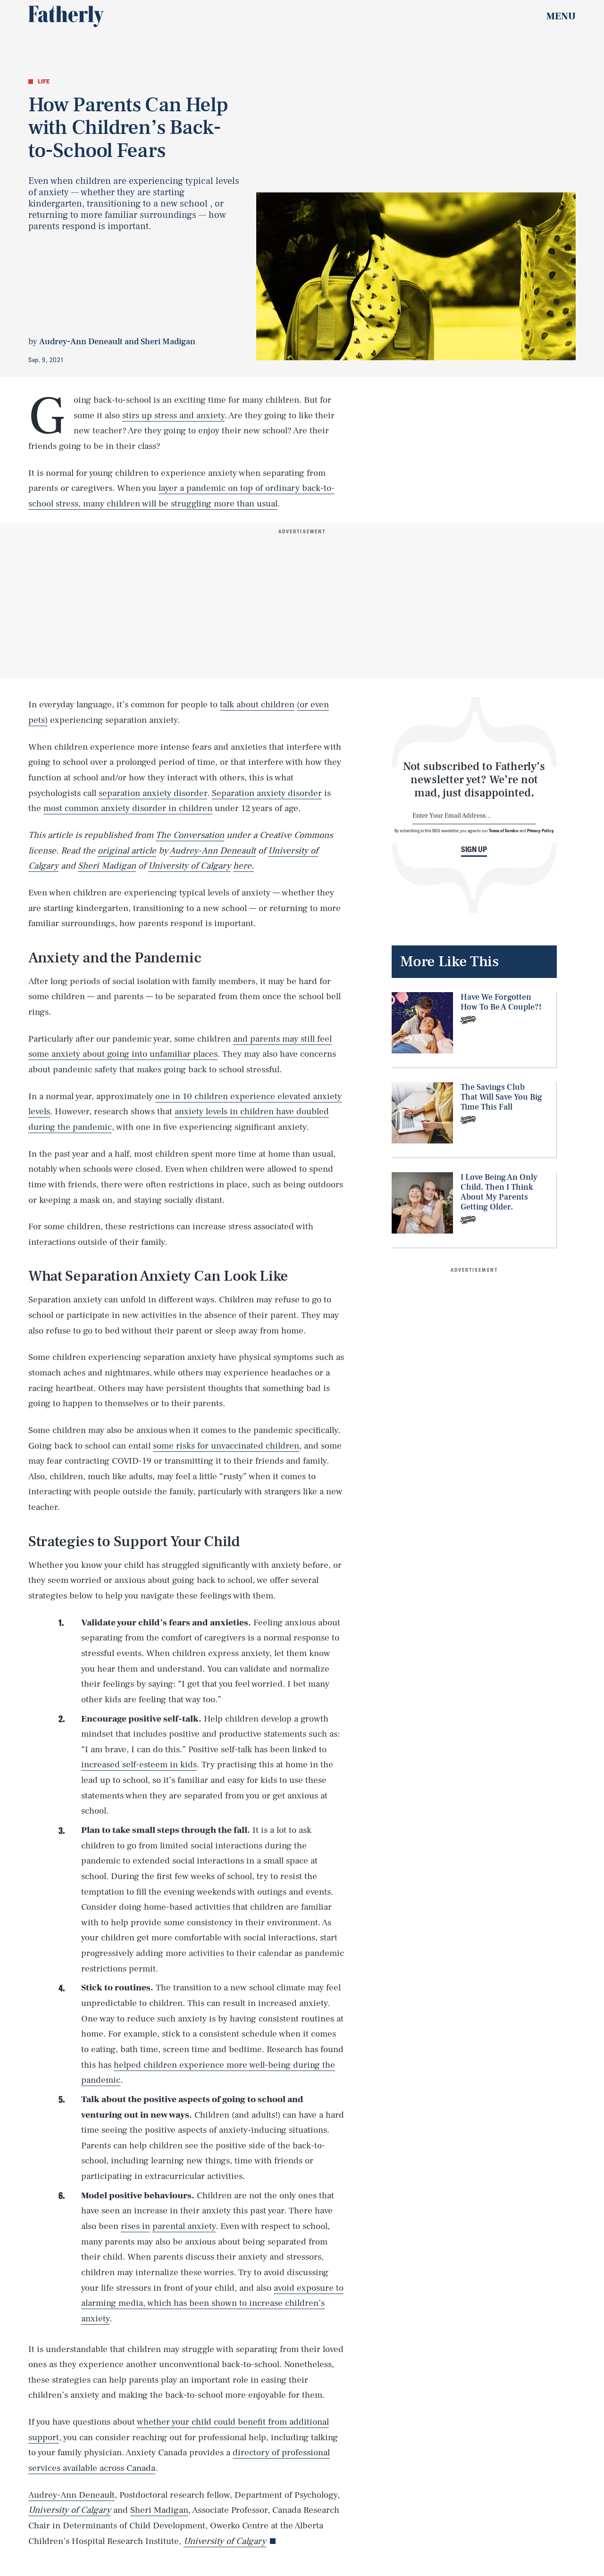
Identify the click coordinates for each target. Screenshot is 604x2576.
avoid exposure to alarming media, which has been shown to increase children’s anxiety (212, 2303)
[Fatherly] (66, 17)
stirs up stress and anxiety (173, 415)
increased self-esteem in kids (139, 1764)
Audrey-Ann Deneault (213, 851)
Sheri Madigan (107, 866)
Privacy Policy (541, 830)
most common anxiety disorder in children (128, 808)
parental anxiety (184, 2226)
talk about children (257, 704)
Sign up (474, 849)
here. (243, 866)
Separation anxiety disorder (267, 793)
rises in (135, 2226)
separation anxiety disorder (153, 793)
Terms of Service (504, 830)
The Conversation (190, 835)
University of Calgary (189, 866)
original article (127, 851)
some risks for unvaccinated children (226, 1446)
